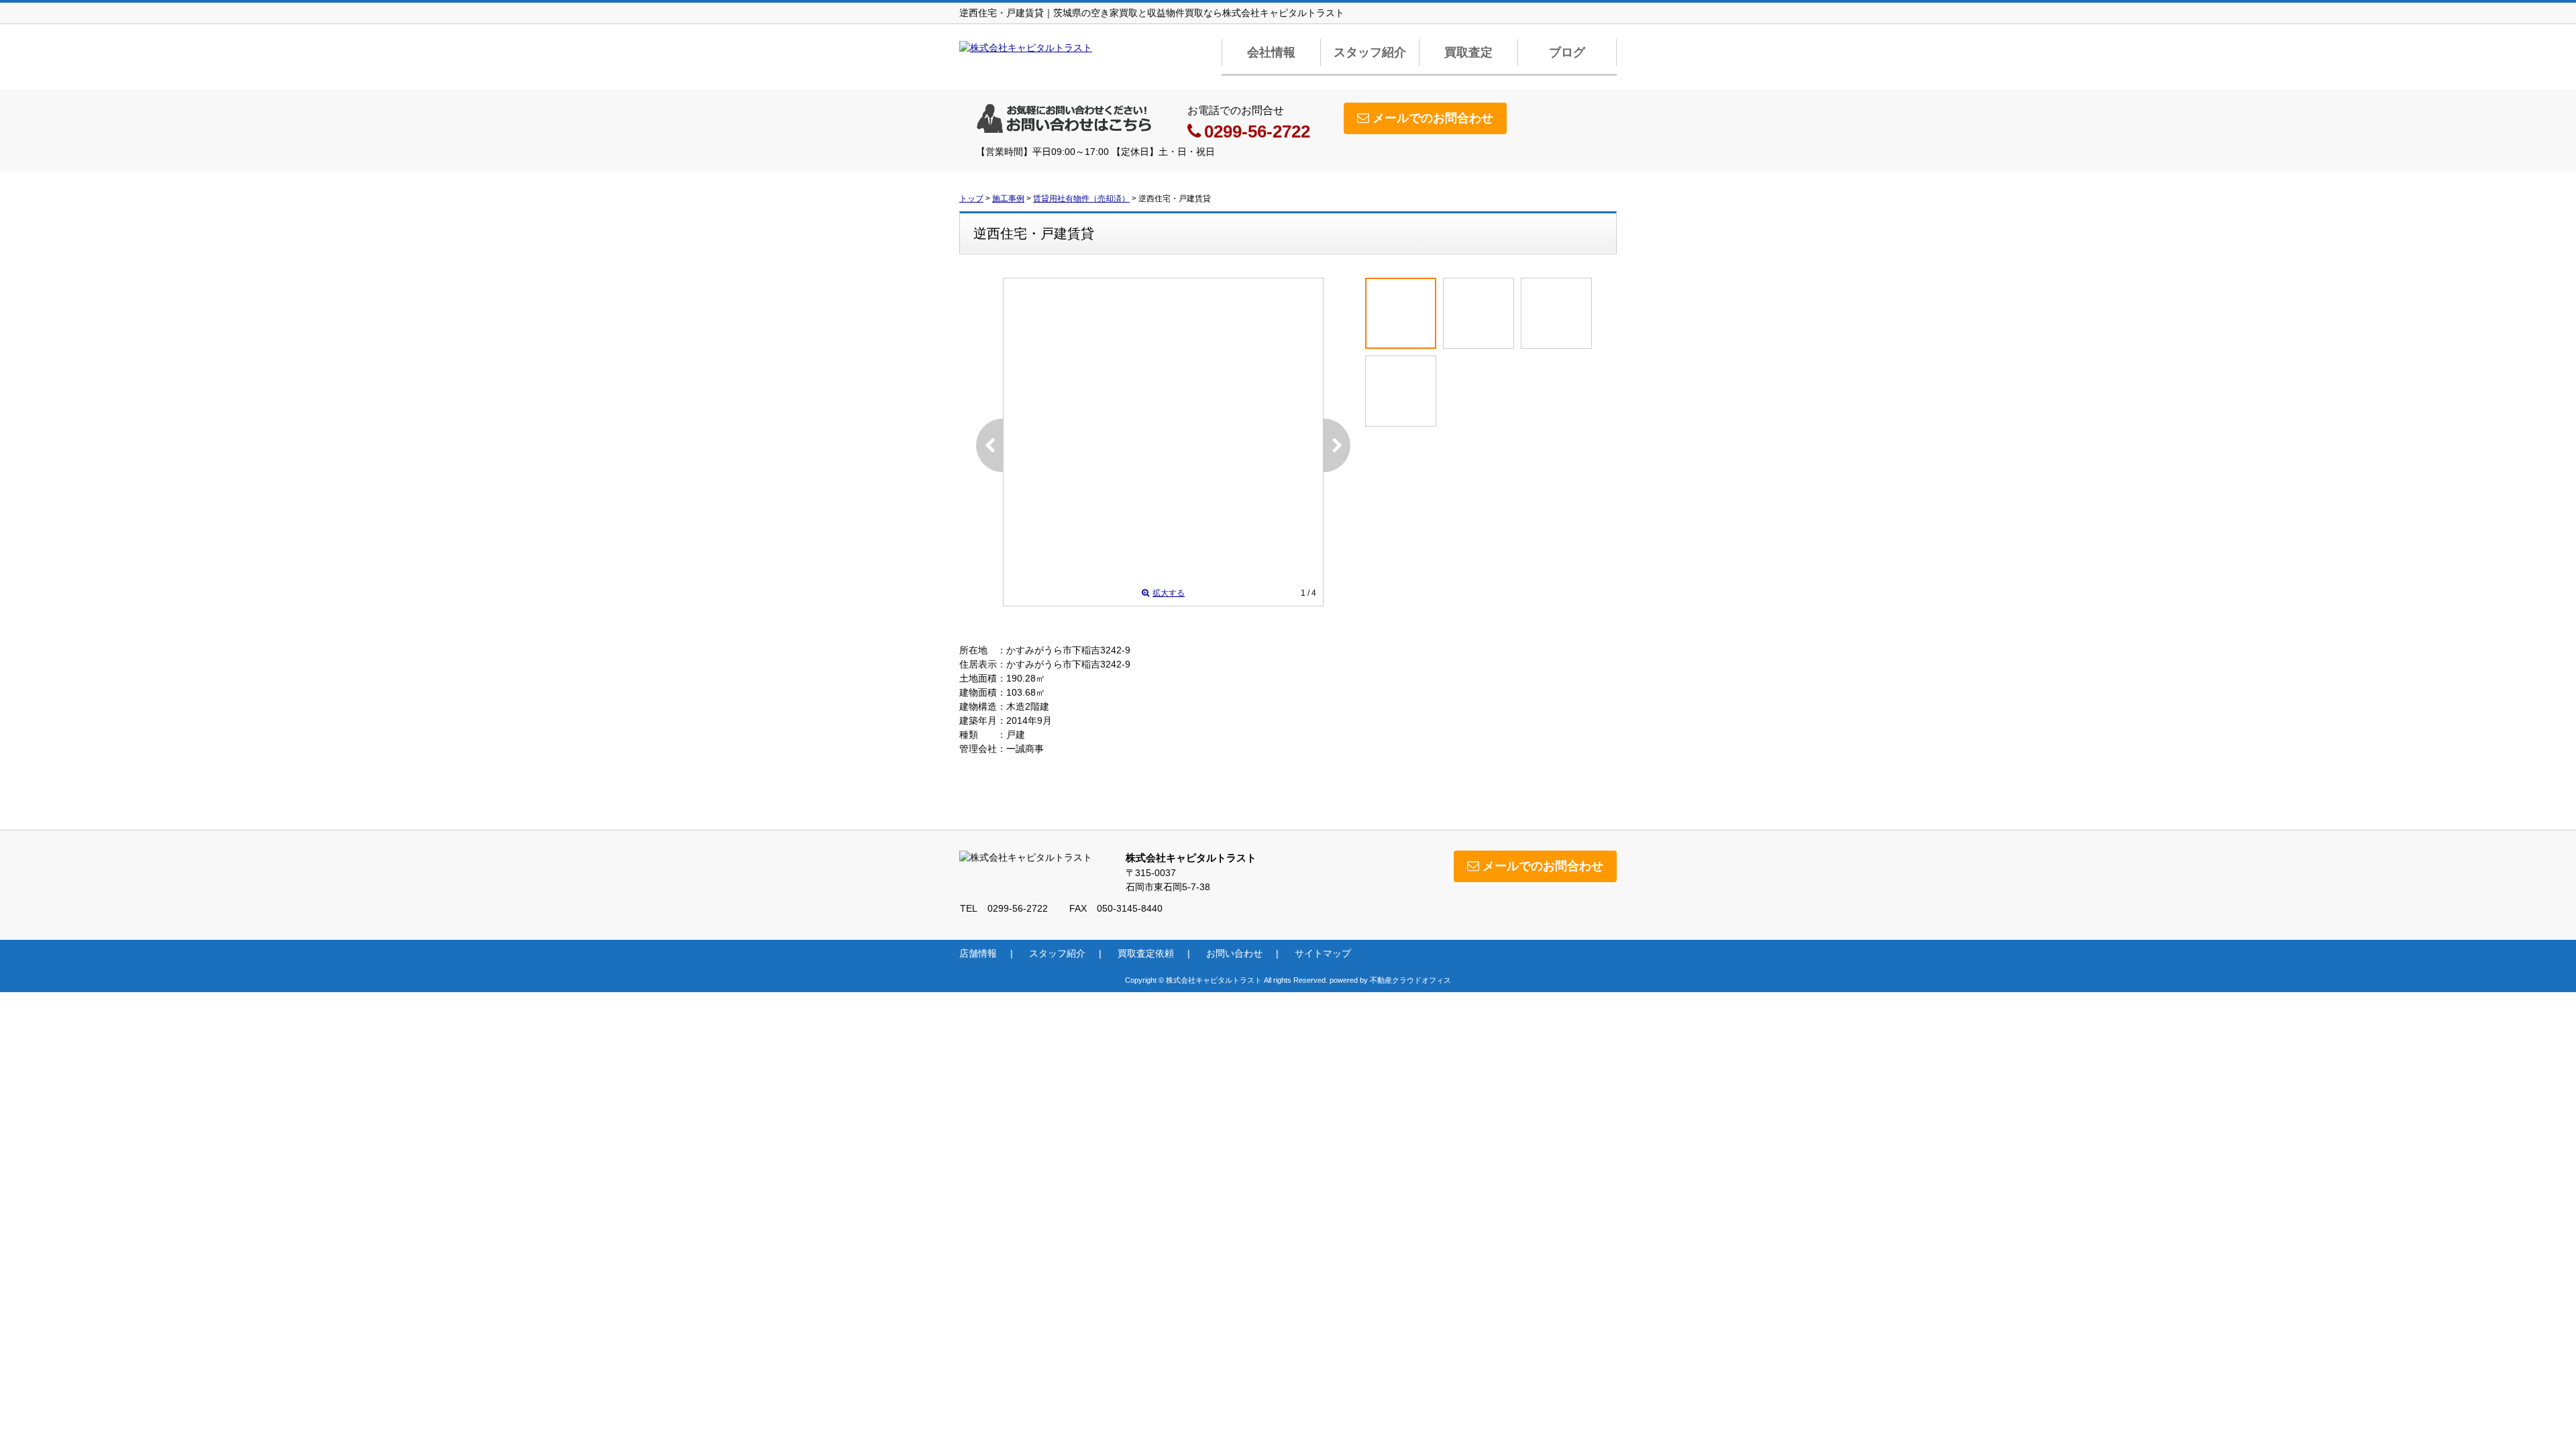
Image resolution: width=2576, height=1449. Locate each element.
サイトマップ (1323, 953)
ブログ (1567, 52)
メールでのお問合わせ (1433, 118)
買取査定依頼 (1146, 953)
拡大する (1169, 593)
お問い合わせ (1234, 953)
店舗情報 (978, 953)
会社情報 (1271, 52)
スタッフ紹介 (1370, 52)
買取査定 (1468, 52)
